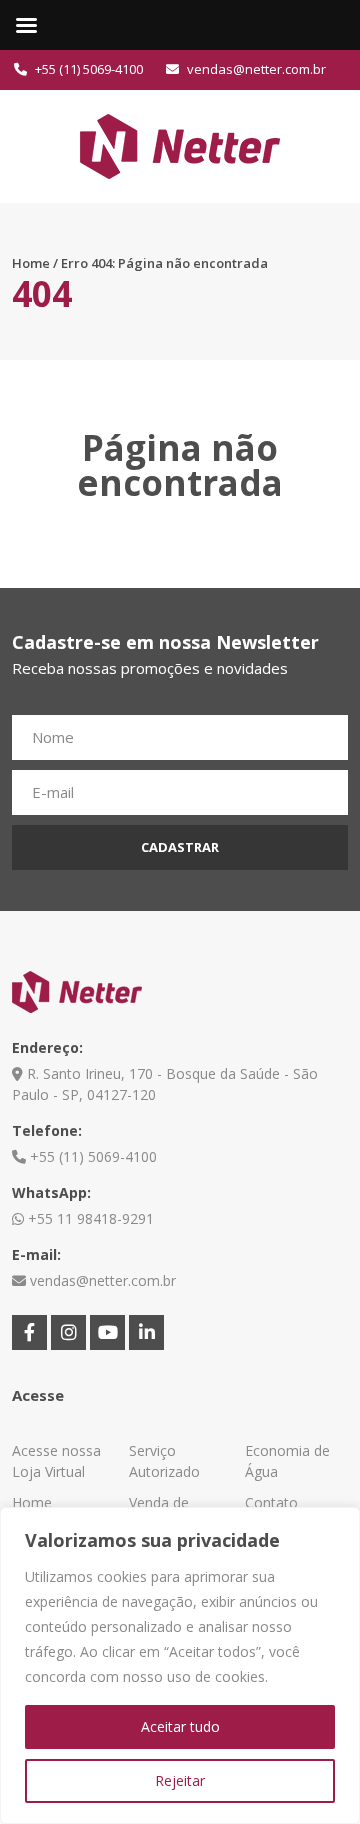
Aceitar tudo (180, 1726)
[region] (180, 1665)
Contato (271, 1502)
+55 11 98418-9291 (89, 1218)
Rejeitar (180, 1780)
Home (31, 263)
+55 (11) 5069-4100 (87, 69)
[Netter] (180, 144)
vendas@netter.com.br (255, 69)
